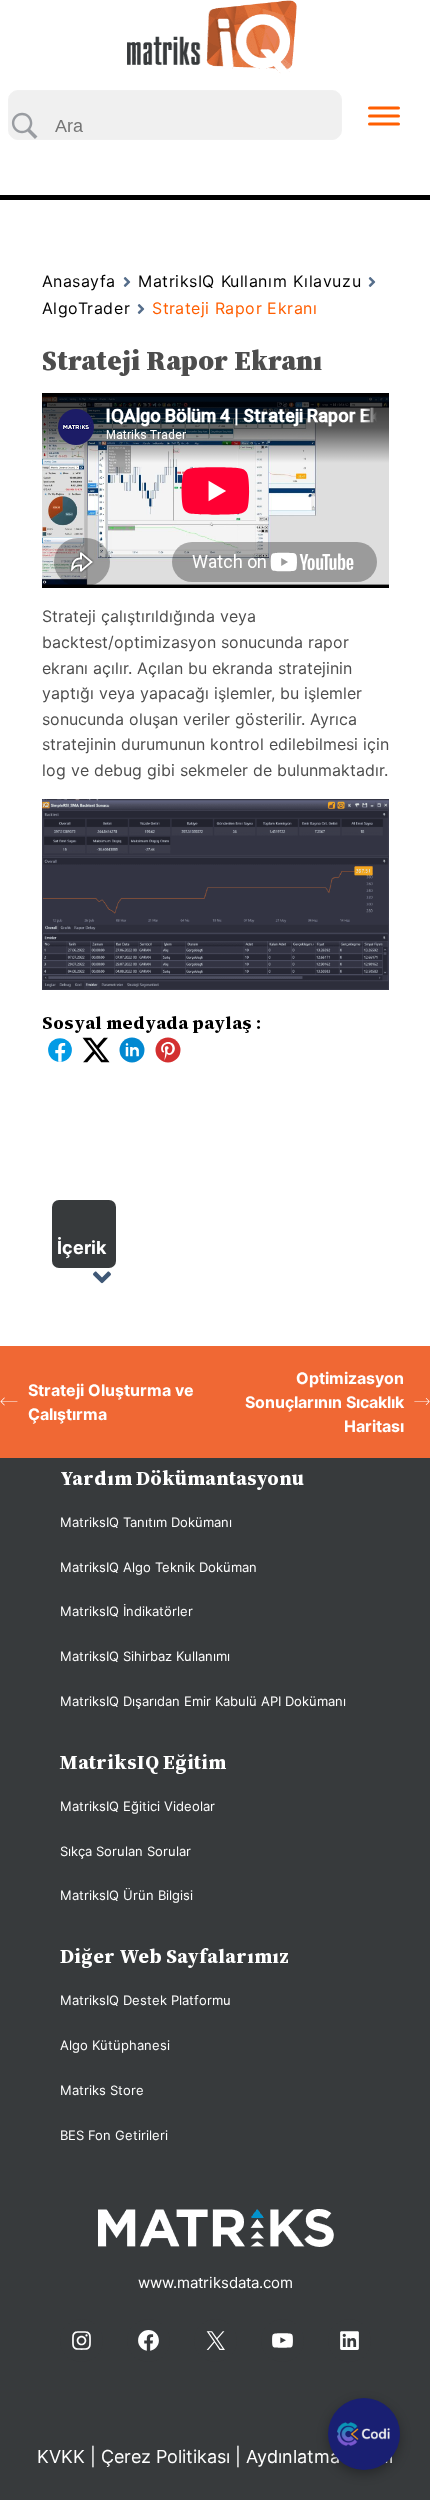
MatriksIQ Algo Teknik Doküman (158, 1567)
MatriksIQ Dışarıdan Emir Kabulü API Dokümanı (203, 1701)
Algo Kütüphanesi (115, 2045)
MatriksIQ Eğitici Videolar (137, 1806)
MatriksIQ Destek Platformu (145, 2000)
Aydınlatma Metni (319, 2456)
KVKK (63, 2456)
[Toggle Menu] (384, 115)
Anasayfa (79, 281)
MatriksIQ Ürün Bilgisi (126, 1895)
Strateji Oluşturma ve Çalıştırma (111, 1402)
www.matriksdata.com (215, 2282)
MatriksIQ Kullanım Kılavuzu (249, 281)
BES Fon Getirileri (114, 2135)
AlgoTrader (86, 308)
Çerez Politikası (165, 2456)
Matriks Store (102, 2090)
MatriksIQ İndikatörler (126, 1611)
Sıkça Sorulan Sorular (125, 1851)
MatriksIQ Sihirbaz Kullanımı (145, 1656)
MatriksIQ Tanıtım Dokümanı (146, 1522)
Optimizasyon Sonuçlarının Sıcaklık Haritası (324, 1402)
